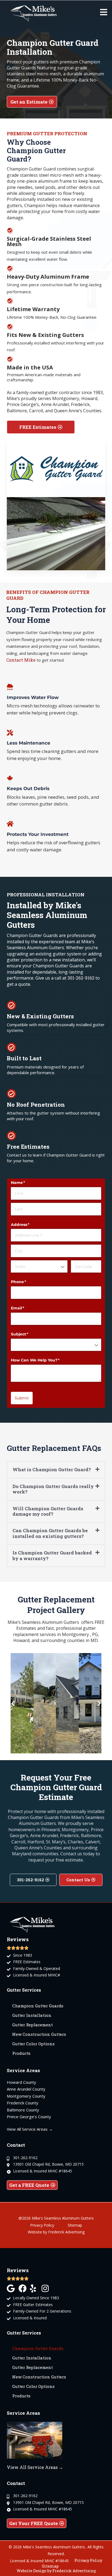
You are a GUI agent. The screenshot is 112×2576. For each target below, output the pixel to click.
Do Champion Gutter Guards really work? (53, 1489)
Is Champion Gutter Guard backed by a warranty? (52, 1555)
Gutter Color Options (33, 2044)
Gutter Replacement (32, 2025)
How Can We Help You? (44, 1360)
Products (21, 2053)
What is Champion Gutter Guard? (52, 1469)
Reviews (18, 2270)
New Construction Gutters (39, 2034)
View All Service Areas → (35, 2467)
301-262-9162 (81, 978)
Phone (27, 1282)
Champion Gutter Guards (38, 2006)
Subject (29, 1334)
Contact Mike (21, 660)
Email (27, 1308)
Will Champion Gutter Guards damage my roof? (48, 1511)
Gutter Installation (32, 2015)
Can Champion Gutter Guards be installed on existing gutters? (50, 1533)
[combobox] (39, 1266)
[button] (56, 1470)
